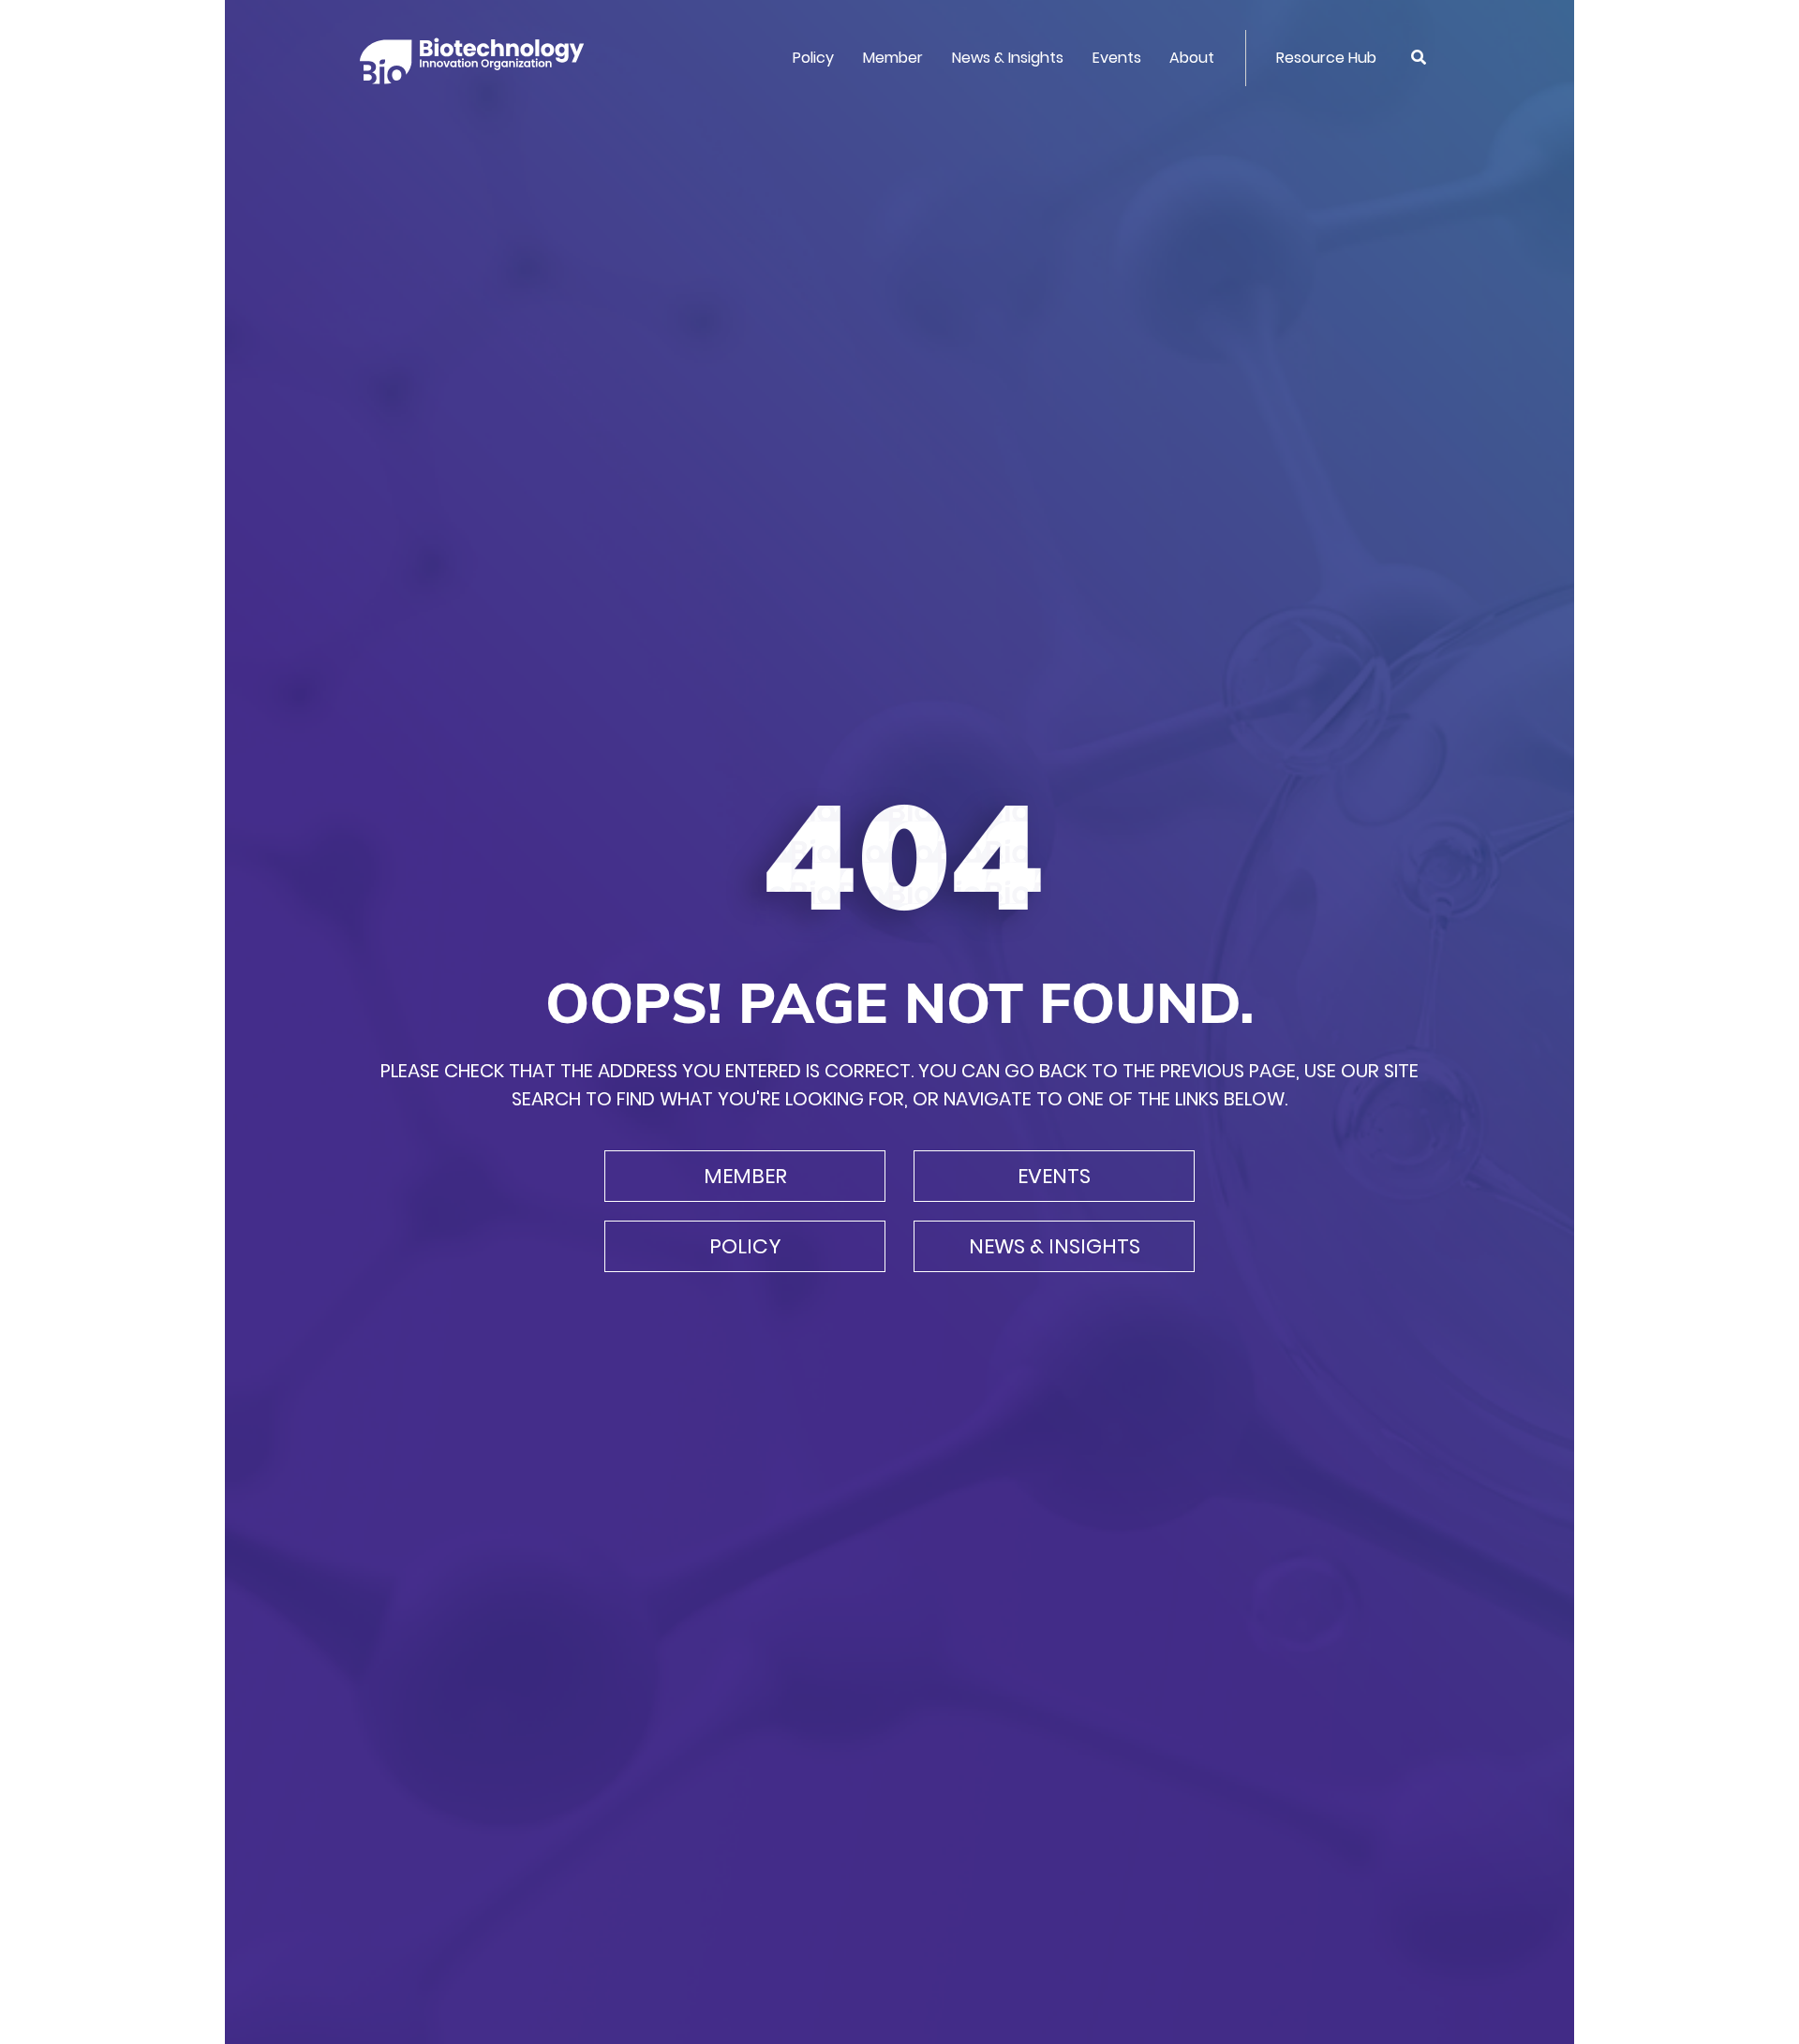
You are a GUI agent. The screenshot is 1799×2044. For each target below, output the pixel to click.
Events (1117, 58)
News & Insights (1008, 58)
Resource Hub (1326, 58)
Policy (813, 58)
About (1192, 58)
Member (893, 58)
